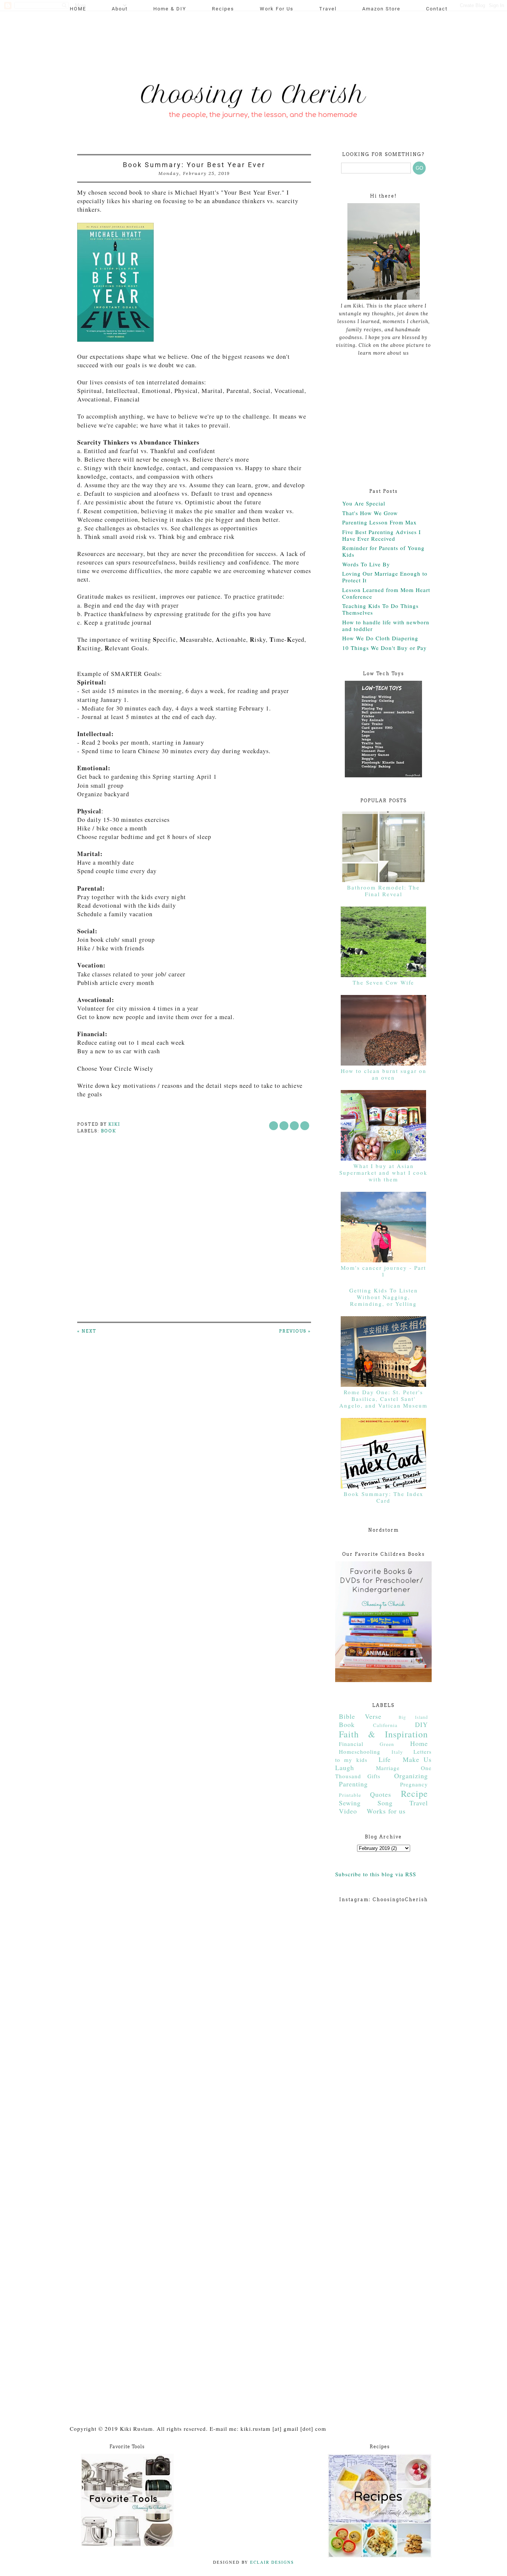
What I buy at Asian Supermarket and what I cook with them (383, 1172)
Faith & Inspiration (383, 1734)
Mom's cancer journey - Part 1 (383, 1271)
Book (109, 1131)
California (385, 1725)
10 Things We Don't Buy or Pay (385, 648)
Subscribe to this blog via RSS (376, 1874)
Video (348, 1811)
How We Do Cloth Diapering (380, 638)
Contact (437, 9)
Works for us (386, 1811)
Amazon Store (381, 9)
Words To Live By (366, 564)
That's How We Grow (370, 513)
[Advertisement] (210, 43)
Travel (328, 9)
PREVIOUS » (295, 1331)
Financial (351, 1744)
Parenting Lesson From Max (380, 522)
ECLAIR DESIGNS (271, 2562)
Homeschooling (360, 1752)
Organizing (411, 1776)
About (120, 9)
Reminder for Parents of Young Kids (383, 551)
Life (385, 1759)
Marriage (388, 1768)
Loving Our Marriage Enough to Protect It (385, 577)
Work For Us (277, 9)
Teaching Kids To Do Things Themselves (380, 609)
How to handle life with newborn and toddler (386, 625)
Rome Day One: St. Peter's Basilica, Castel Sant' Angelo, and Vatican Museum (383, 1399)
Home (419, 1743)
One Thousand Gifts (383, 1772)
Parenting (353, 1784)
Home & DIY (170, 9)
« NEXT (87, 1331)
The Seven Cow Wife (383, 982)
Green (387, 1744)
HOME (78, 9)
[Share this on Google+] (305, 1126)
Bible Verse (360, 1716)
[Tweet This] (284, 1126)
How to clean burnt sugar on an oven (384, 1074)
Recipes (223, 9)
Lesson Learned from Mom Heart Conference (386, 593)
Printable (350, 1795)
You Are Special (364, 503)
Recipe (414, 1793)
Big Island (413, 1717)
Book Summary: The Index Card (384, 1497)
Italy (397, 1752)
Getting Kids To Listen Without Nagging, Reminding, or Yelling (384, 1297)
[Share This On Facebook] (274, 1126)
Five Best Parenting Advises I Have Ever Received (382, 535)
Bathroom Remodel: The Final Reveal (383, 891)
